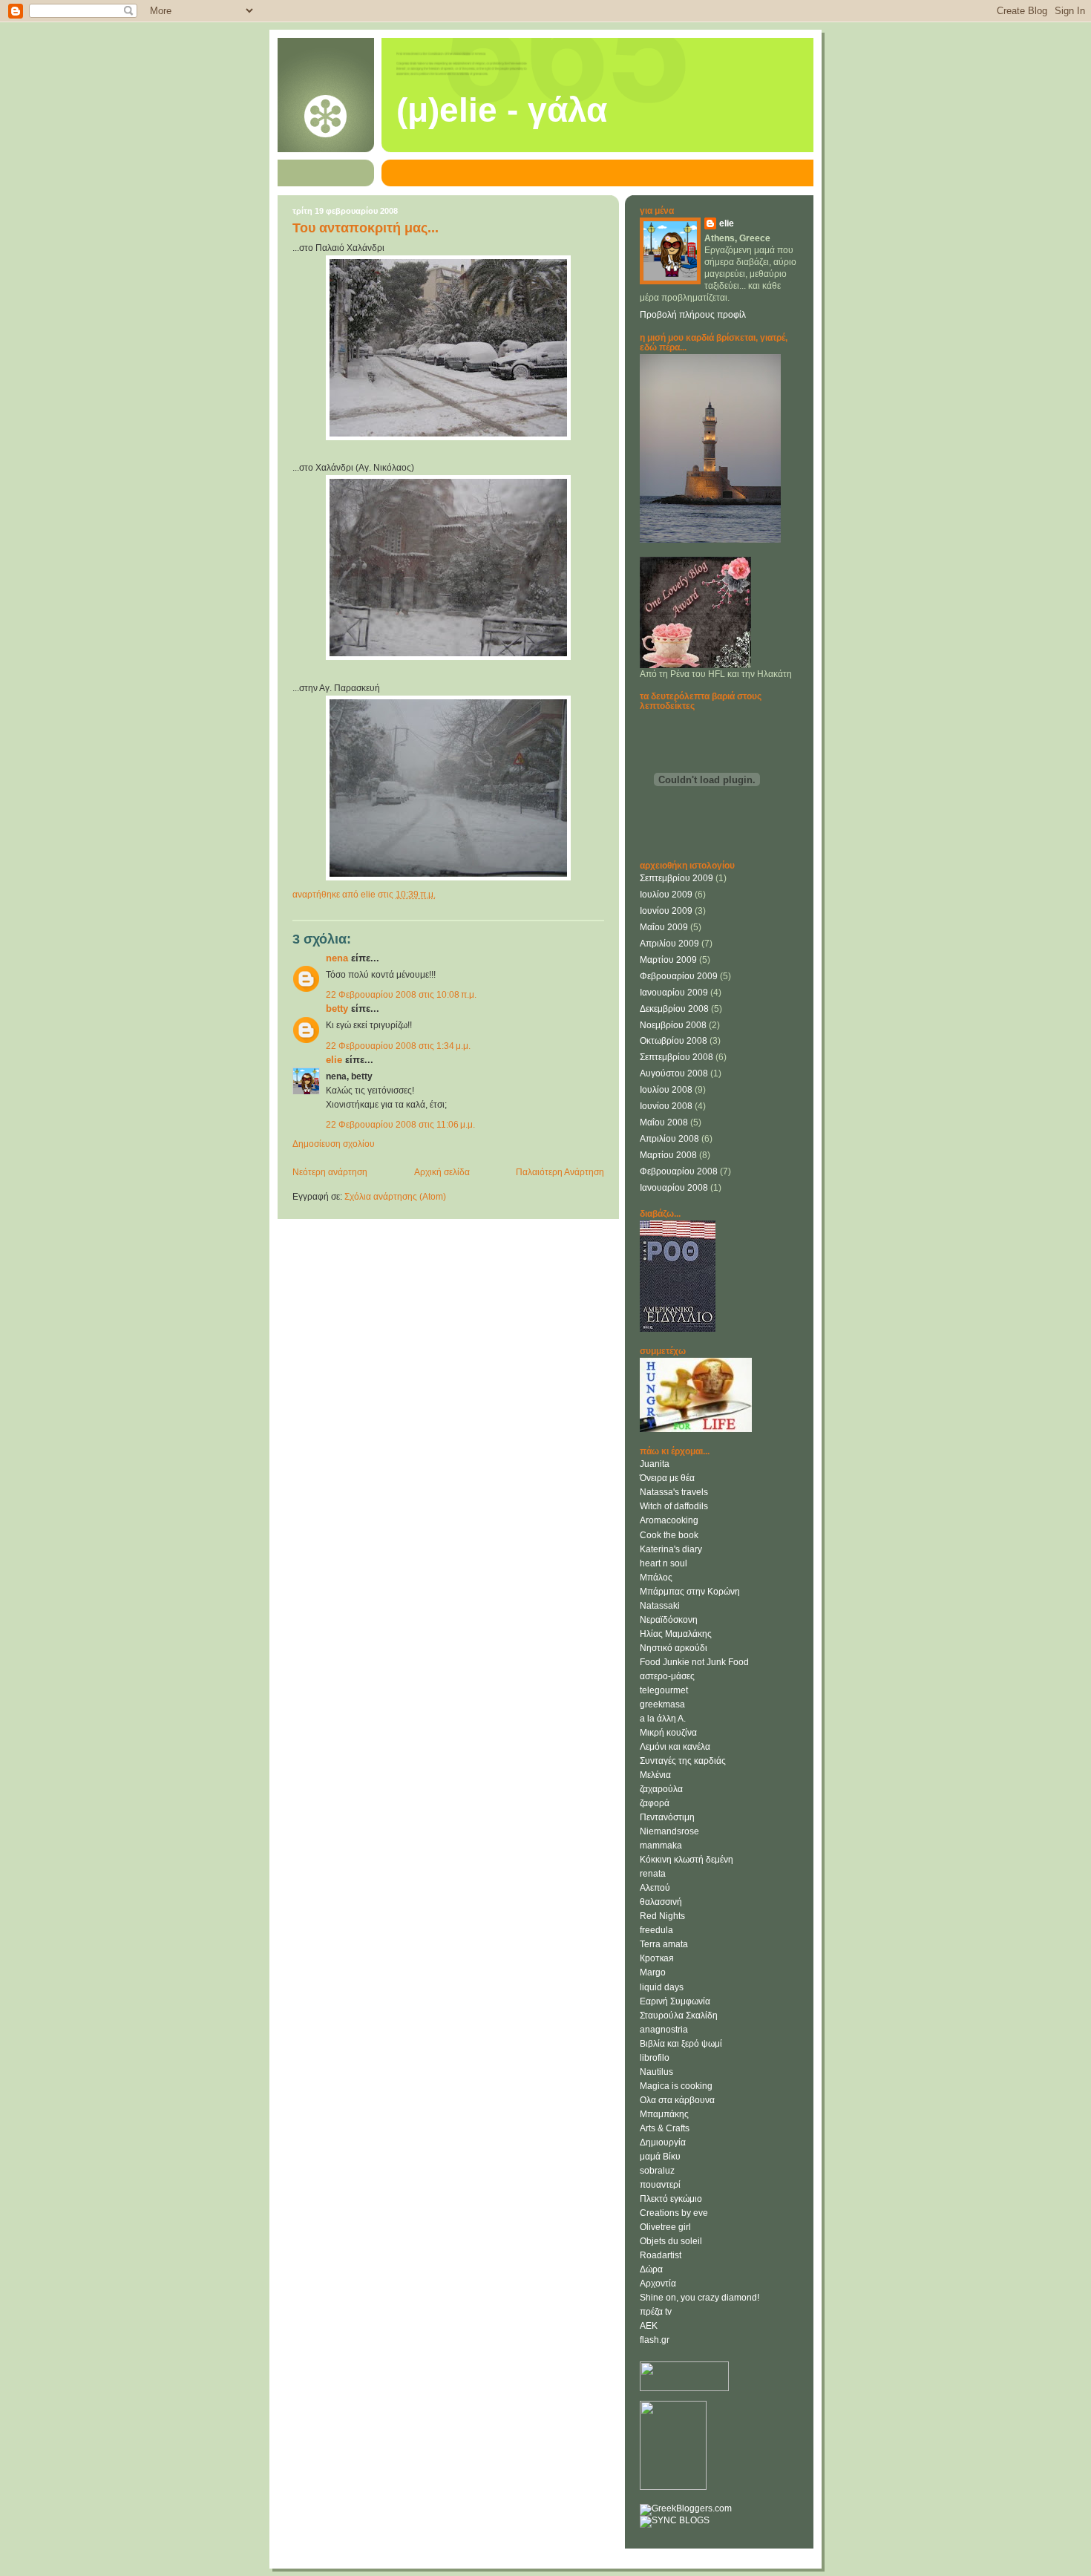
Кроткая (657, 1958)
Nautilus (656, 2072)
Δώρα (651, 2269)
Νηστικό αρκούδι (674, 1648)
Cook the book (669, 1535)
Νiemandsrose (669, 1831)
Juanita (655, 1464)
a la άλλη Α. (663, 1719)
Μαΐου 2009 (664, 927)
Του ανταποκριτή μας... (366, 228)
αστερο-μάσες (667, 1676)
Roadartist (661, 2255)
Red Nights (662, 1916)
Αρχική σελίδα (442, 1172)
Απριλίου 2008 (669, 1139)
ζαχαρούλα (661, 1789)
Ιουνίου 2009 (666, 911)
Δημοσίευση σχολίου (334, 1144)
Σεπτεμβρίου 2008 (676, 1057)
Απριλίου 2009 (669, 944)
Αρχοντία (658, 2284)
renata (653, 1874)
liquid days (662, 1987)
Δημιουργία (663, 2142)
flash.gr (655, 2340)
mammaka (661, 1846)
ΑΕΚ (649, 2326)
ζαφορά (655, 1803)
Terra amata (664, 1944)
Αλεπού (655, 1888)
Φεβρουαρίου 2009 (679, 976)
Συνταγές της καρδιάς (683, 1761)
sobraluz (657, 2171)
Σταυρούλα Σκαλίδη (679, 2016)
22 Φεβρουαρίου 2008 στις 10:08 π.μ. (401, 995)
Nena (337, 958)
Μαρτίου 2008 (668, 1155)
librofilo (655, 2058)
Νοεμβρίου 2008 (673, 1025)
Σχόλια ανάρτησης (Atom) (395, 1197)
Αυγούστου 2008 (674, 1073)
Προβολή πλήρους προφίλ (693, 315)
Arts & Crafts (665, 2128)
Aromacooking (669, 1520)
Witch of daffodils (674, 1506)
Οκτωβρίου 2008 (674, 1041)
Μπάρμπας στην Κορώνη (690, 1592)
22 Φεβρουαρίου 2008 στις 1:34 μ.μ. (398, 1046)
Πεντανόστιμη (667, 1817)
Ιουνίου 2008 (666, 1106)
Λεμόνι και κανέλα (675, 1747)
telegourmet (664, 1690)
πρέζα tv (656, 2312)
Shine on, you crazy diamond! (700, 2298)
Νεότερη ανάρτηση (330, 1172)
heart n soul (664, 1563)
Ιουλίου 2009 (666, 895)
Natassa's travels (674, 1492)
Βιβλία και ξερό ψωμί (681, 2044)
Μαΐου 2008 (664, 1122)
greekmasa (662, 1704)
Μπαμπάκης (664, 2114)
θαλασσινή (661, 1902)
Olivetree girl (665, 2227)
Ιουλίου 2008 (666, 1090)
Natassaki (660, 1606)
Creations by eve (674, 2213)
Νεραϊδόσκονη (669, 1620)
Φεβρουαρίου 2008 (679, 1171)
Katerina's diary (671, 1549)
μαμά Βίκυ (660, 2157)
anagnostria (664, 2030)
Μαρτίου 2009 (668, 960)
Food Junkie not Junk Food (694, 1662)
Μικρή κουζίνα (668, 1733)
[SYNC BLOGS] (675, 2520)
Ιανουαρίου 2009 (674, 993)
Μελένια (655, 1775)
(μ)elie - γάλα (502, 110)
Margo (653, 1972)
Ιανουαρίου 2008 (674, 1188)
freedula (656, 1930)
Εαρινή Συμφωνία (675, 2001)
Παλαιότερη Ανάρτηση (560, 1172)
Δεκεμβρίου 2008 (674, 1009)
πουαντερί (660, 2185)
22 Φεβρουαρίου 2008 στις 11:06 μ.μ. (400, 1125)
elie (334, 1060)
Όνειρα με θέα (667, 1478)
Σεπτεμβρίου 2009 (676, 878)
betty (337, 1009)
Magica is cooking (676, 2086)
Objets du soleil (671, 2241)
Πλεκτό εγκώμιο (671, 2199)
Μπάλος (656, 1578)
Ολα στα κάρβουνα (677, 2100)
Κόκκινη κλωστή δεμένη (687, 1860)
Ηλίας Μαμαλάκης (676, 1634)
